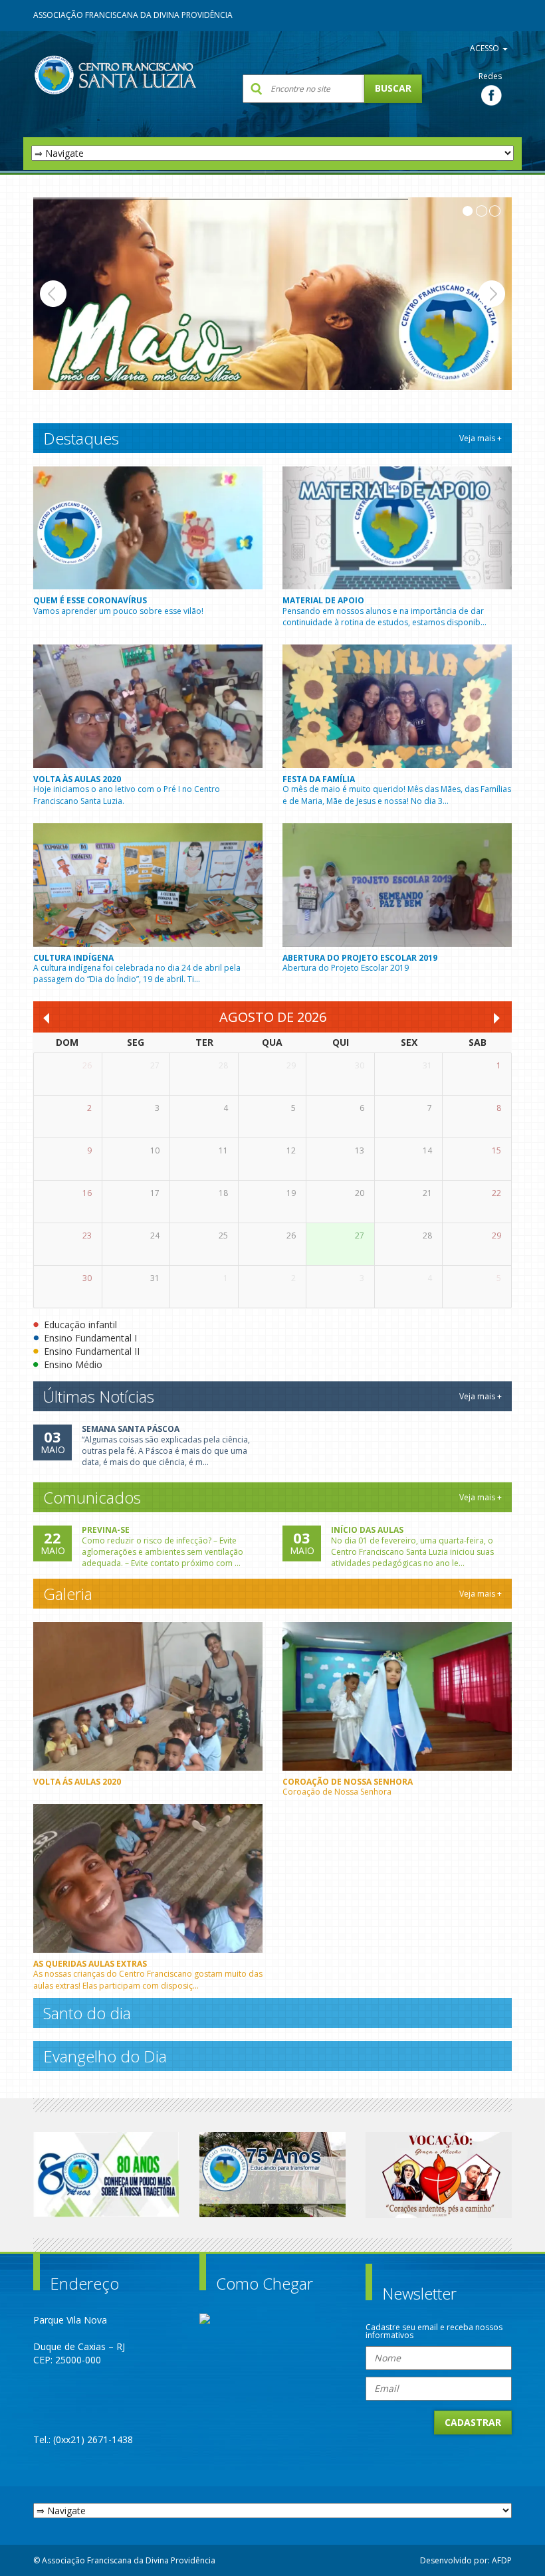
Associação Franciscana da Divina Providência (133, 15)
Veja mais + (481, 438)
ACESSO (486, 48)
